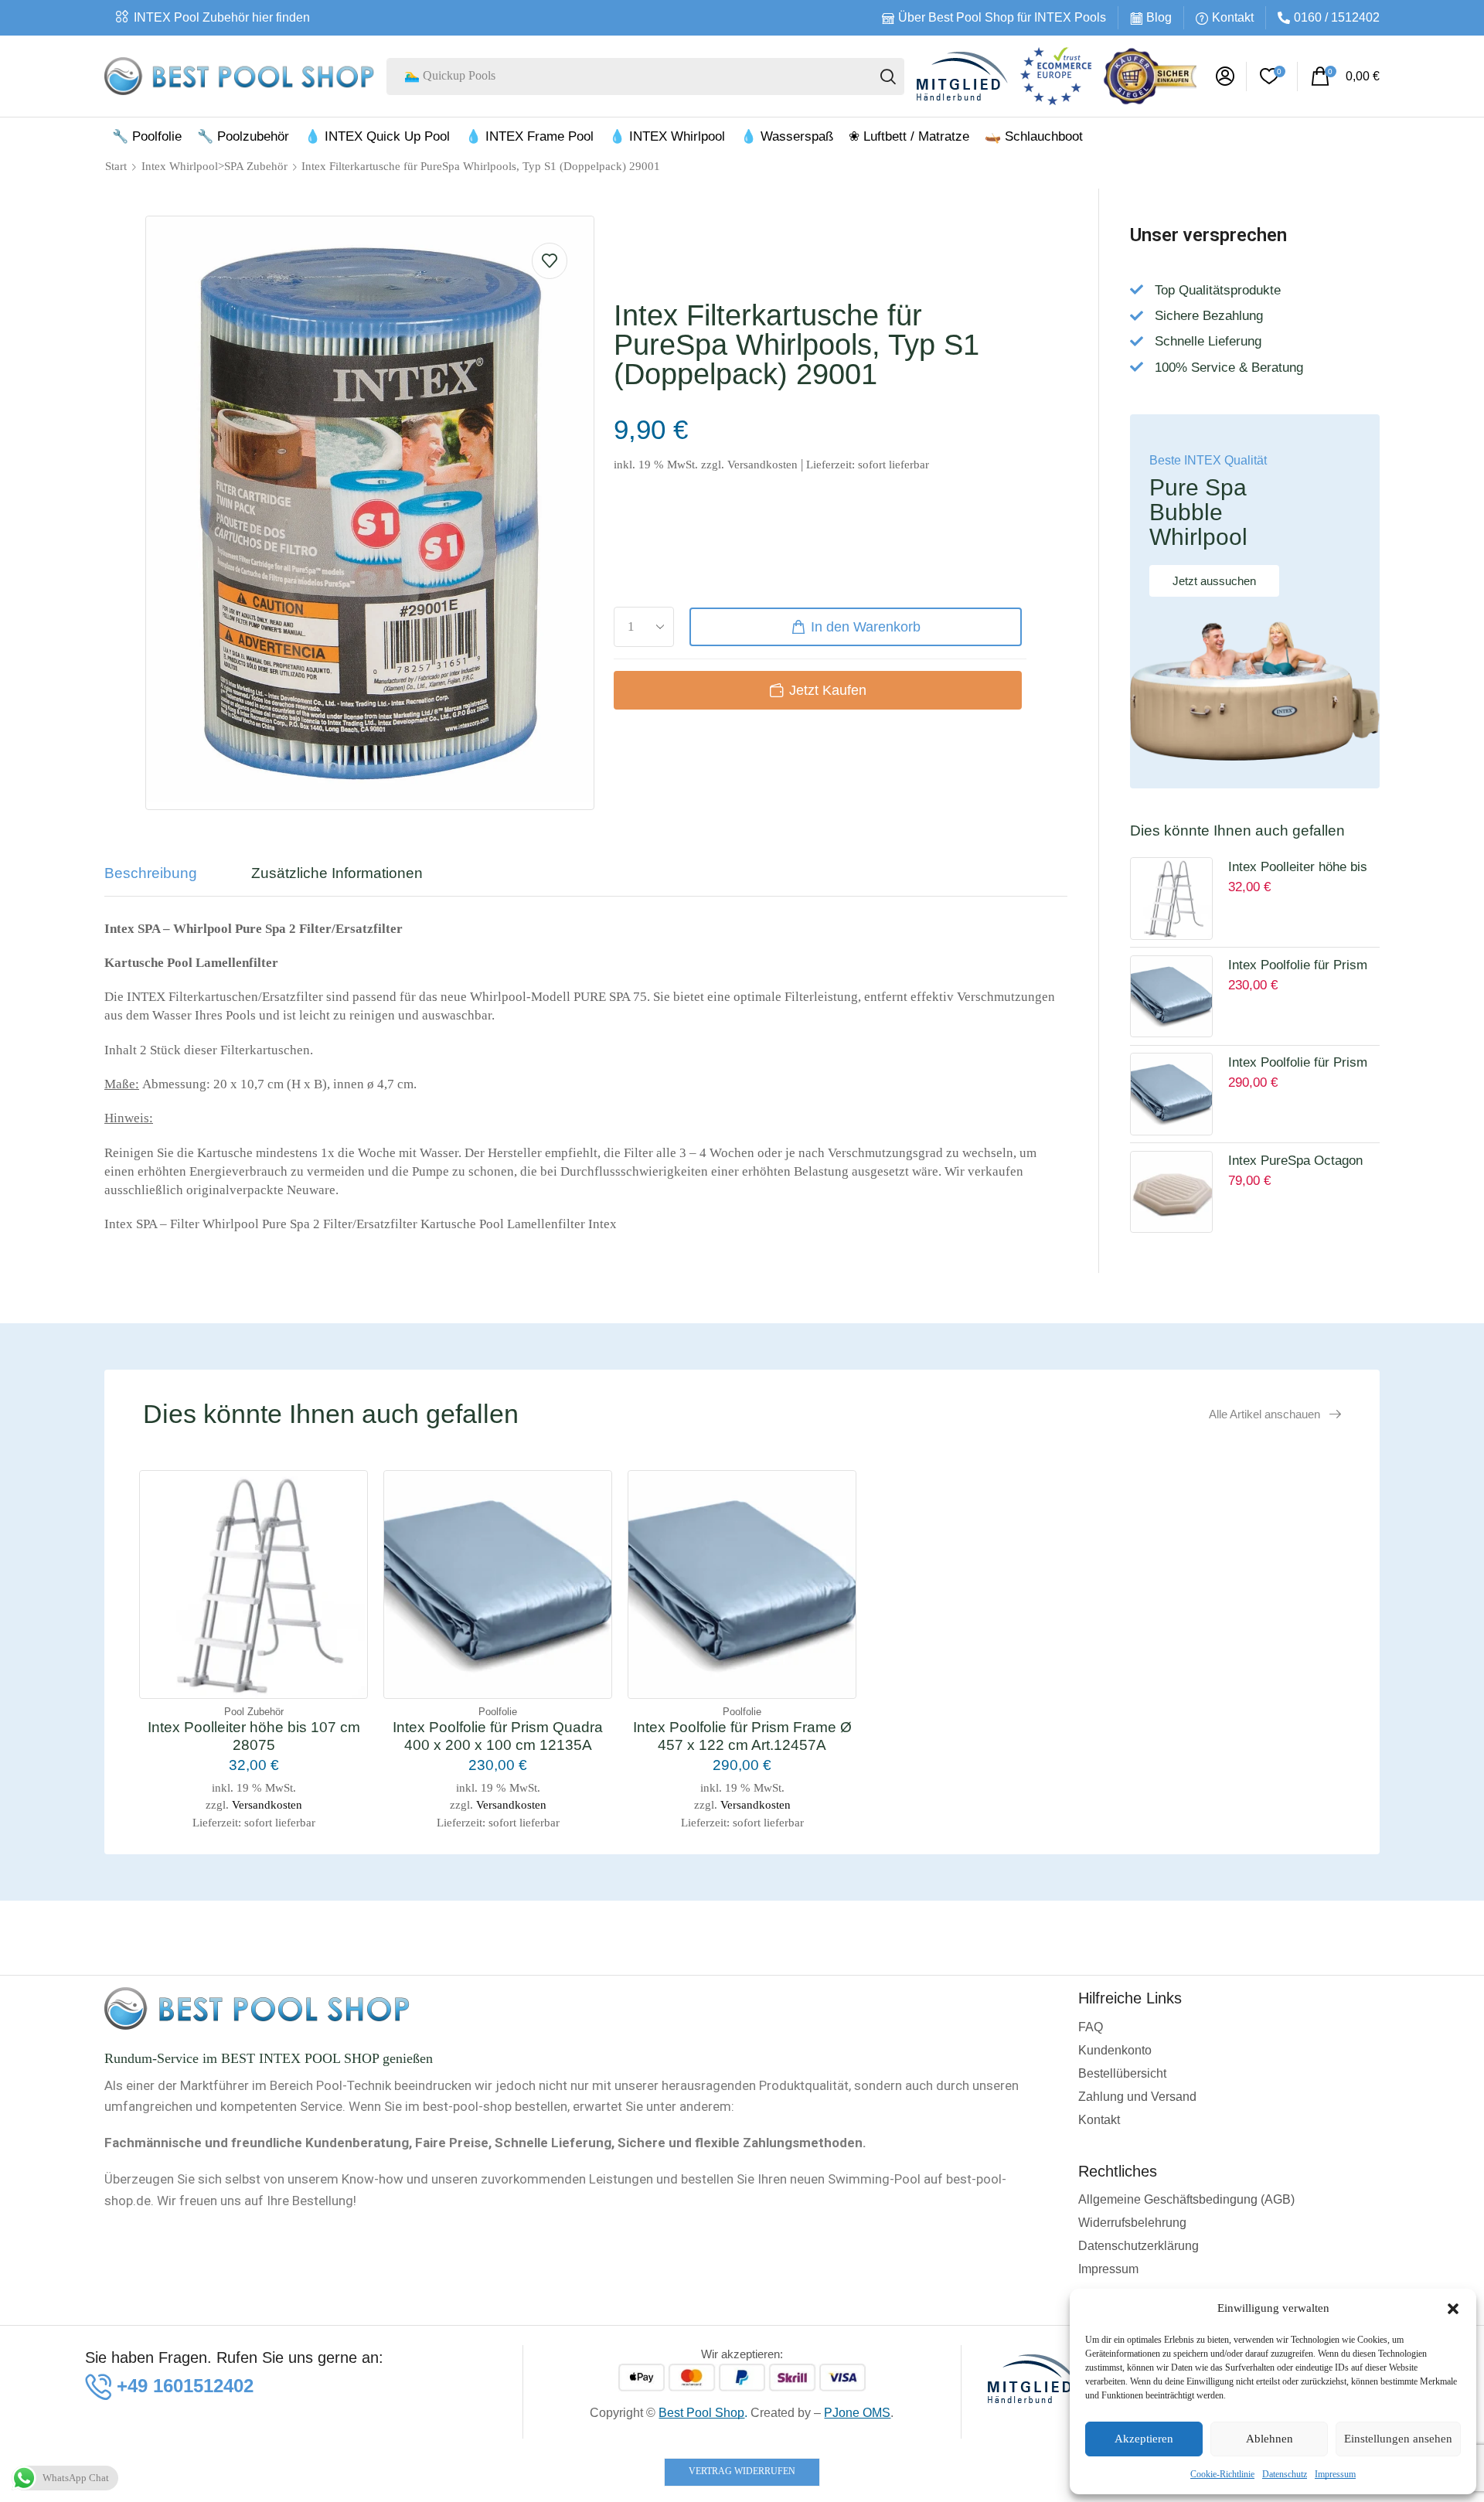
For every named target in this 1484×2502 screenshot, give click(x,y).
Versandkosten (762, 464)
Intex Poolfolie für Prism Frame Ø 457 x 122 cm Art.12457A (1298, 1064)
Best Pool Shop (701, 2413)
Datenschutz (1285, 2474)
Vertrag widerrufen (742, 2471)
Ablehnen (1270, 2439)
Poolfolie (498, 1712)
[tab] (162, 880)
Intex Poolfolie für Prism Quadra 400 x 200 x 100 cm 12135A (1298, 967)
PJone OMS (857, 2413)
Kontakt (1233, 17)
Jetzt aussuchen (1214, 581)
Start (116, 166)
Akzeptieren (1144, 2439)
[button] (1453, 2309)
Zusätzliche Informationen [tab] (337, 873)
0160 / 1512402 (1337, 17)
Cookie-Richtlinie (1222, 2474)
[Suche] (888, 77)
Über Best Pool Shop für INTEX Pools (1002, 17)
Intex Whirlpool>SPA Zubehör (214, 166)
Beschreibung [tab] (151, 873)
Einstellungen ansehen (1398, 2439)
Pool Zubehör (254, 1712)
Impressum (1335, 2474)
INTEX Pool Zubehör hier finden (222, 17)
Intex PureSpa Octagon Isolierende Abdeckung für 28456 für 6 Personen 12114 (1303, 1162)
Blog (1159, 17)
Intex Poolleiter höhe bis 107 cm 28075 (1298, 869)
